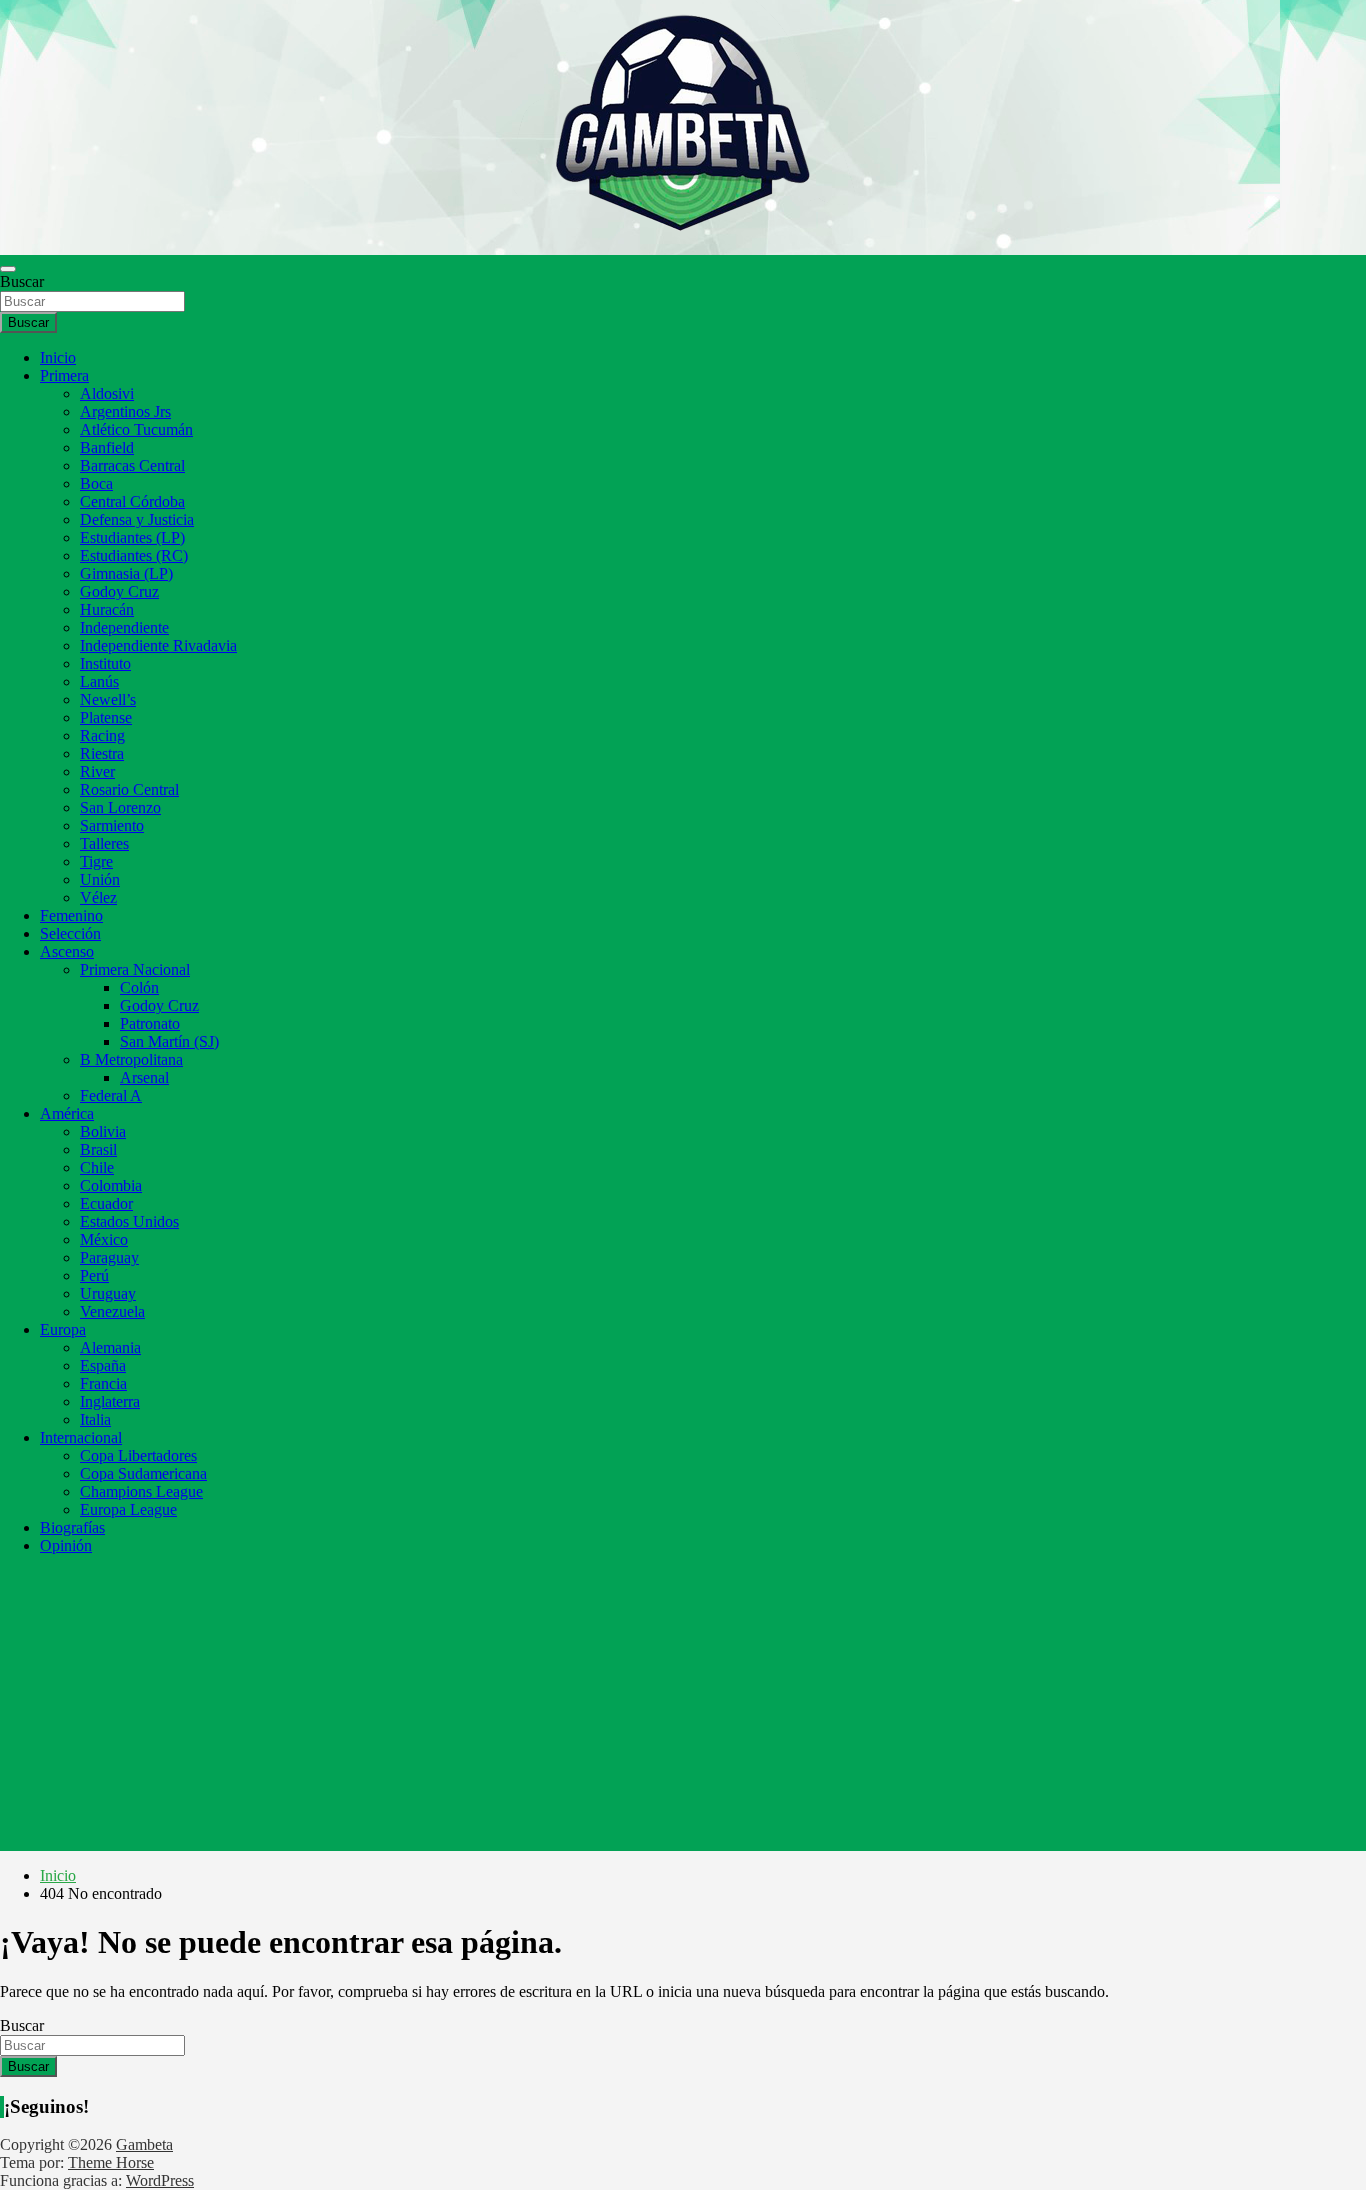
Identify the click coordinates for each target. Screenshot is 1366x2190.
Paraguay (109, 1257)
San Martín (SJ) (169, 1041)
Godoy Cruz (119, 591)
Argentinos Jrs (125, 411)
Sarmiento (112, 825)
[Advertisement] (683, 1711)
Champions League (141, 1491)
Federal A (111, 1095)
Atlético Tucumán (136, 429)
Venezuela (112, 1311)
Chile (97, 1167)
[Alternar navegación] (8, 269)
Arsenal (144, 1077)
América (67, 1113)
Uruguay (108, 1293)
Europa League (128, 1509)
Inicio (58, 357)
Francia (103, 1383)
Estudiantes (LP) (132, 537)
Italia (95, 1419)
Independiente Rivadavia (158, 645)
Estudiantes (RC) (134, 555)
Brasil (98, 1149)
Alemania (110, 1347)
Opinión (66, 1545)
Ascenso (67, 951)
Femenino (71, 915)
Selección (70, 933)
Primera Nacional (135, 969)
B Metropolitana (131, 1059)
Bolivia (103, 1131)
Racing (102, 735)
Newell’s (108, 699)
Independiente (124, 627)
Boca (96, 483)
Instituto (105, 663)
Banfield (107, 447)
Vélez (98, 897)
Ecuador (106, 1203)
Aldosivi (107, 393)
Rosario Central (129, 789)
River (97, 771)
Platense (106, 717)
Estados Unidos (129, 1221)
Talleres (104, 843)
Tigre (96, 861)
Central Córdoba (132, 501)
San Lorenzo (120, 807)
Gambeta (144, 2144)
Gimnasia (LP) (126, 573)
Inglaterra (110, 1401)
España (103, 1365)
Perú (94, 1275)
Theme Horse (111, 2162)
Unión (100, 879)
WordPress (160, 2180)
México (104, 1239)
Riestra (102, 753)
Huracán (107, 609)
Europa (63, 1329)
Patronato (150, 1023)
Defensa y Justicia (137, 519)
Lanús (99, 681)
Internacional (81, 1437)
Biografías (72, 1527)
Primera (64, 375)
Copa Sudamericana (143, 1473)
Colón (139, 987)
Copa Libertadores (138, 1455)
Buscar (22, 281)
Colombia (111, 1185)
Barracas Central (132, 465)
